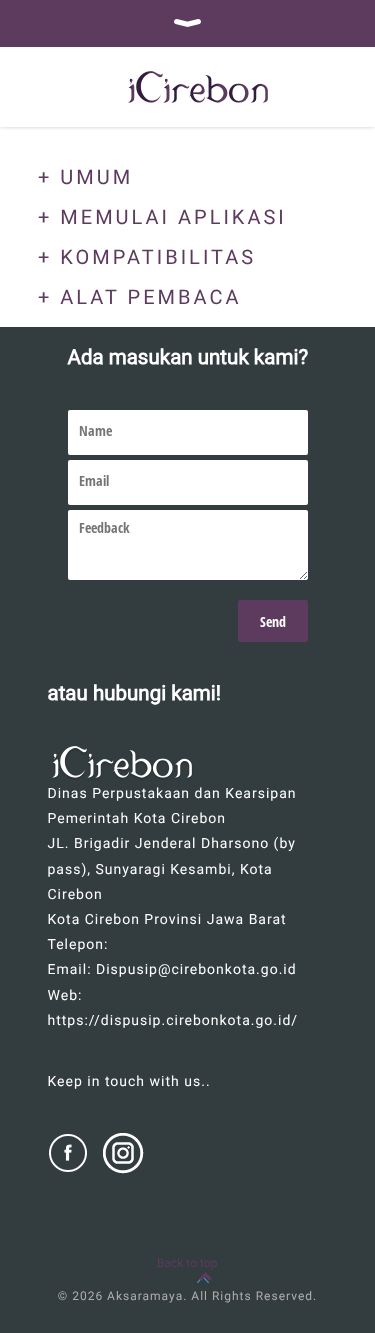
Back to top (187, 1263)
